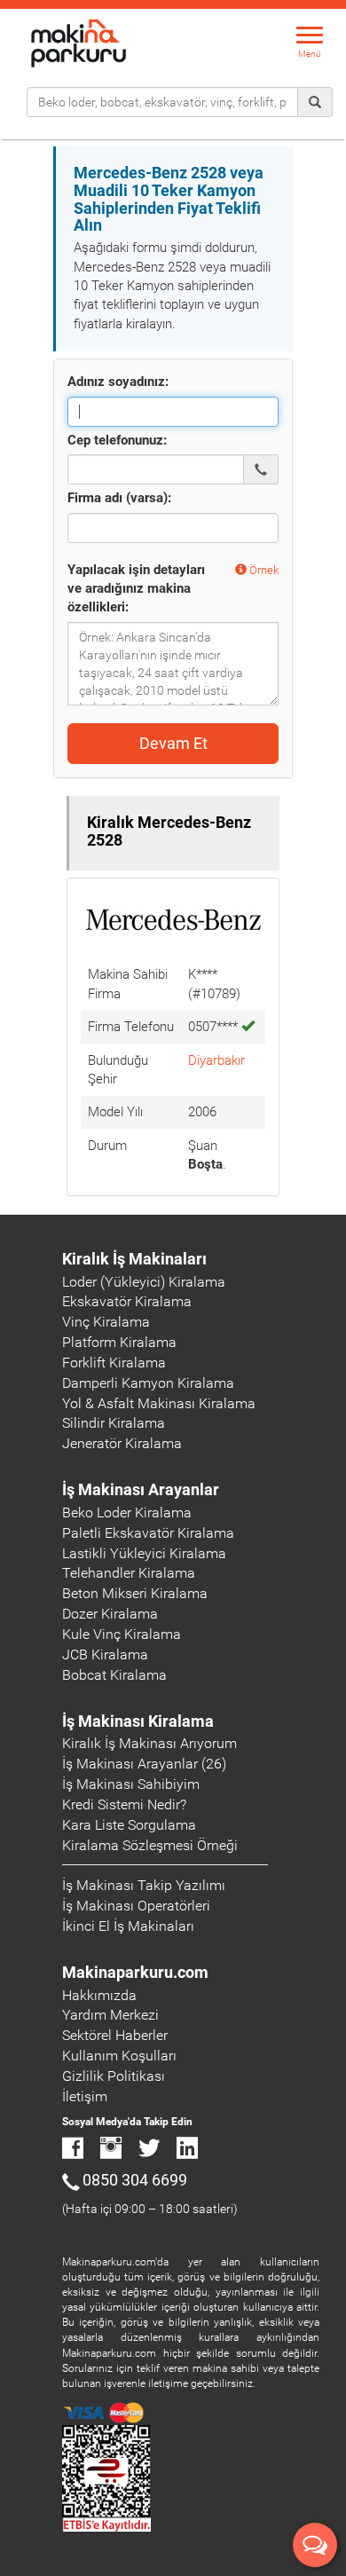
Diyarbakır (216, 1060)
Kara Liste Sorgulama (129, 1825)
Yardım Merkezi (110, 2015)
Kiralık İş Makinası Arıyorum (149, 1743)
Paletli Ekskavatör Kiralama (148, 1533)
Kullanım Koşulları (119, 2056)
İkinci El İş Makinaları (128, 1926)
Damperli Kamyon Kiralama (148, 1383)
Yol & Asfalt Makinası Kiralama (159, 1403)
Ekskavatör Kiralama (127, 1301)
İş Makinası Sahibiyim (131, 1784)
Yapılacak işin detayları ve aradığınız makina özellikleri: (136, 589)
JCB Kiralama (105, 1654)
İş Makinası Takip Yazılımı (144, 1885)
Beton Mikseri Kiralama (135, 1593)
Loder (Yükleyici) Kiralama (144, 1282)
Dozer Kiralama (110, 1614)
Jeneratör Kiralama (122, 1443)
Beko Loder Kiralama (127, 1513)
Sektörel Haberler (115, 2035)
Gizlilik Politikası (114, 2076)
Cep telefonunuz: (117, 440)
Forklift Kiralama (114, 1363)
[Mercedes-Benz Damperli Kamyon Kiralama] (173, 925)
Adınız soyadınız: (118, 382)
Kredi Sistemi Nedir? (124, 1804)
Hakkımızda (99, 1995)
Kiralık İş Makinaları (134, 1259)
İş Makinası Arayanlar (141, 1489)
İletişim (85, 2096)
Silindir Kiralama (114, 1423)
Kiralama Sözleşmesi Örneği (150, 1845)
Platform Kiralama (119, 1342)
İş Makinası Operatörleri (136, 1906)
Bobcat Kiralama (114, 1675)
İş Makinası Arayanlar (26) (144, 1764)
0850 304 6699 (135, 2180)
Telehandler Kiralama (129, 1573)
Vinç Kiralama (106, 1322)
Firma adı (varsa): (119, 498)
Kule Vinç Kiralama (122, 1634)
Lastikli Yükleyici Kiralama (144, 1553)
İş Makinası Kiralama (138, 1721)
